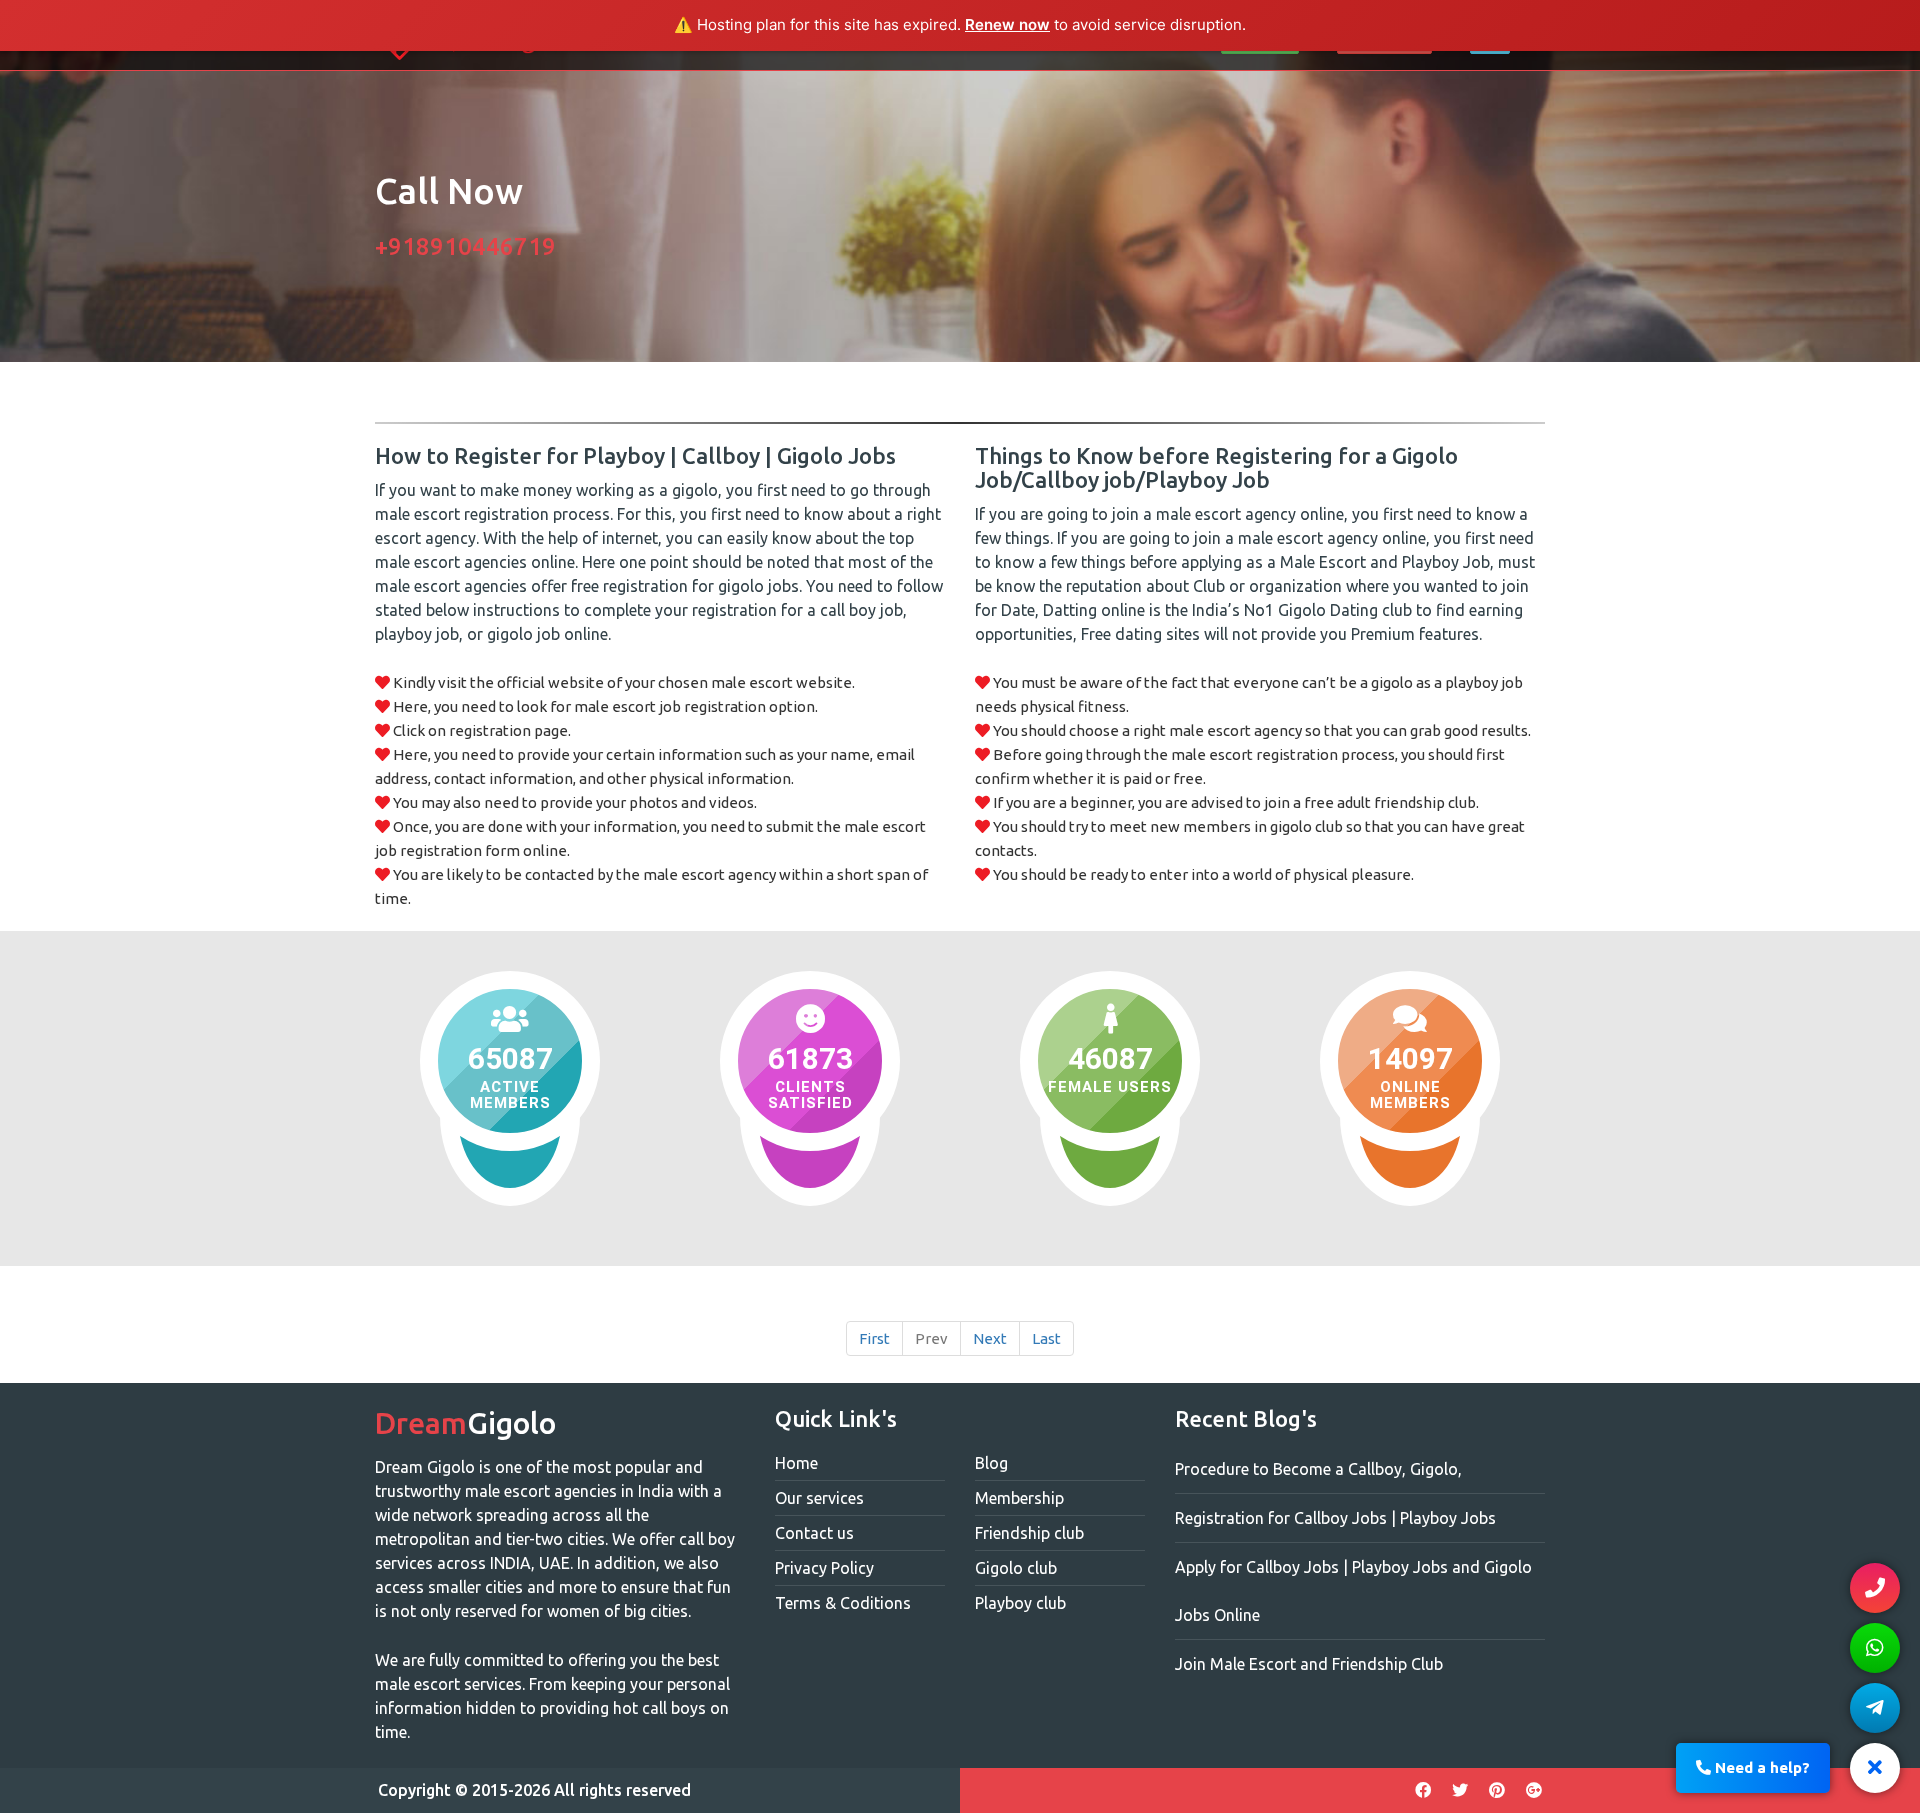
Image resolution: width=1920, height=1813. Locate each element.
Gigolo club (1016, 1568)
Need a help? (1760, 1767)
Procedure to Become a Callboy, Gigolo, (1318, 1469)
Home (796, 1463)
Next (990, 1338)
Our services (819, 1498)
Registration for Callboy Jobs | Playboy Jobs (1335, 1518)
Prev (931, 1338)
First (874, 1338)
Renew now (1007, 24)
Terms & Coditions (843, 1603)
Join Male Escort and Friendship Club (1309, 1664)
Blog (991, 1463)
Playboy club (1020, 1603)
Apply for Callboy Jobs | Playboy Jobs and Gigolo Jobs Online (1353, 1591)
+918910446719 (465, 246)
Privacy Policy (824, 1568)
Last (1046, 1338)
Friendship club (1029, 1533)
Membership (1019, 1498)
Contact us (814, 1533)
